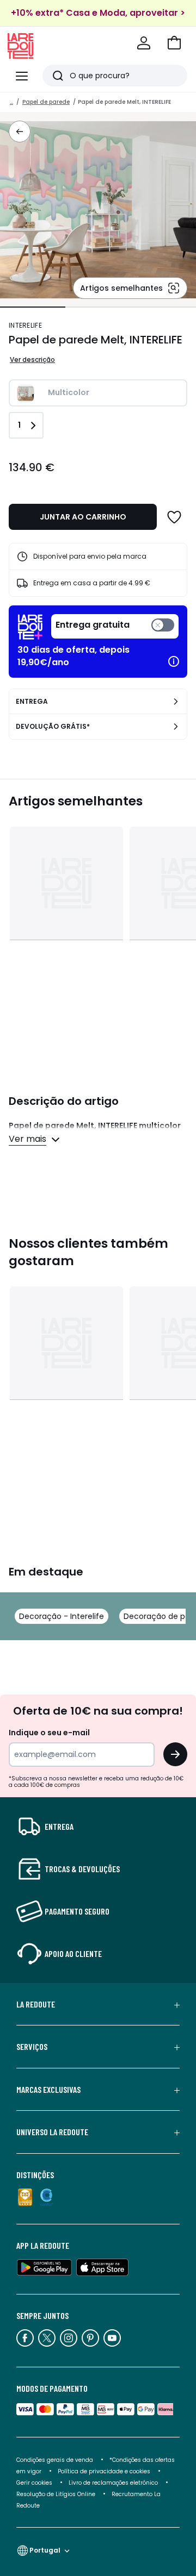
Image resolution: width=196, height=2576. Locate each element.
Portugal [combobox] (45, 2550)
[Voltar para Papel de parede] (20, 132)
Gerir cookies (34, 2483)
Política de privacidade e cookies (104, 2471)
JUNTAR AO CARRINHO (83, 517)
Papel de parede (46, 102)
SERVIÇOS (32, 2047)
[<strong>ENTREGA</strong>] (176, 702)
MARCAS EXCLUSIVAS (48, 2090)
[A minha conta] (144, 43)
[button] (174, 43)
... (11, 102)
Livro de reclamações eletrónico (113, 2483)
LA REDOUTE (36, 2004)
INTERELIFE (25, 325)
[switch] (115, 626)
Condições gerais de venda (55, 2460)
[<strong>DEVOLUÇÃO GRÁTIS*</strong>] (176, 727)
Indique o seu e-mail (49, 1733)
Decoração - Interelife (62, 1616)
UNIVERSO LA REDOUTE (52, 2132)
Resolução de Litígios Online (56, 2494)
